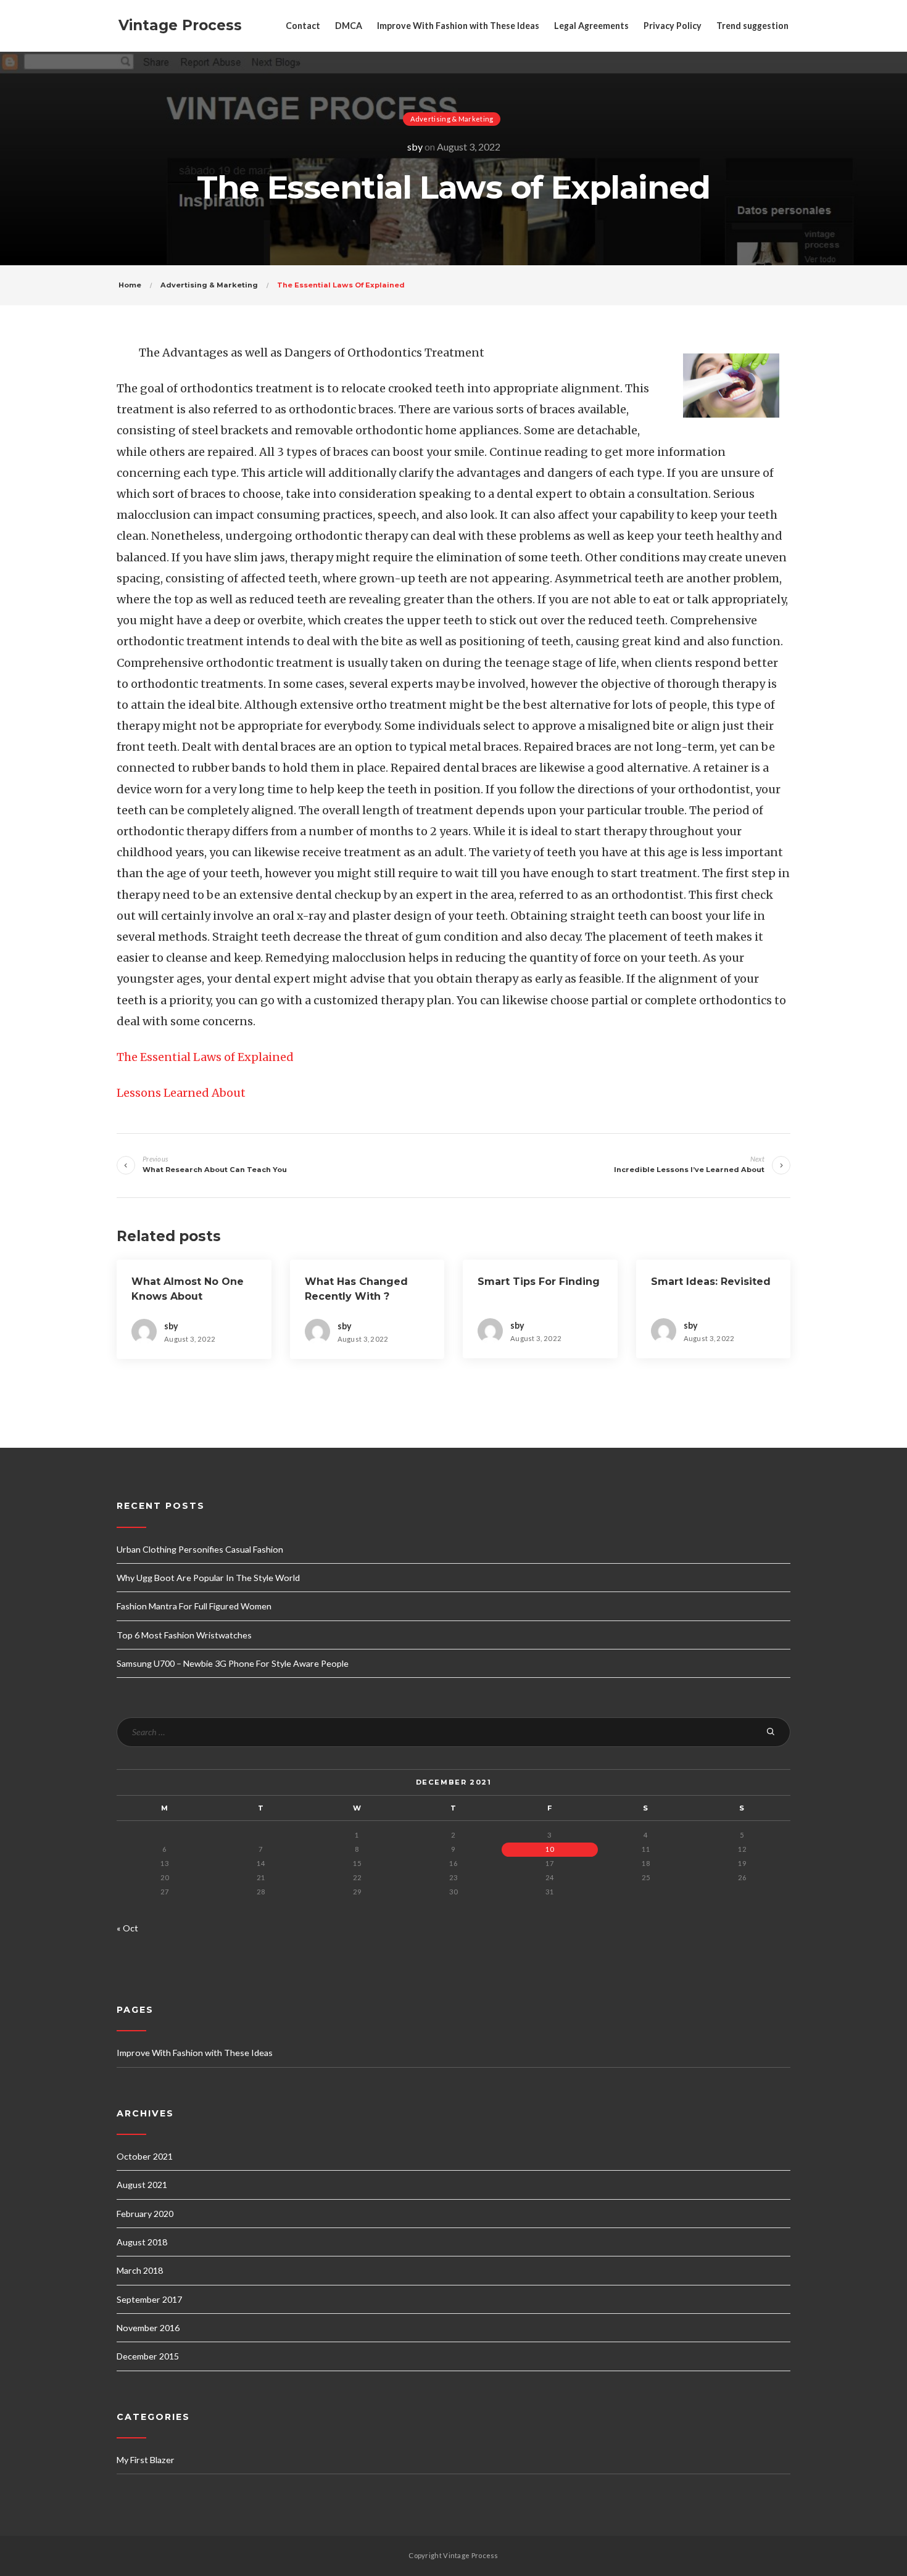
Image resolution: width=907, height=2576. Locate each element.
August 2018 (142, 2242)
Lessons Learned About (181, 1093)
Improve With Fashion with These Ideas (458, 26)
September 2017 (149, 2299)
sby (415, 147)
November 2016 (148, 2328)
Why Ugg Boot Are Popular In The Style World (208, 1578)
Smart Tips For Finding (539, 1282)
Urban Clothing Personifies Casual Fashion (200, 1549)
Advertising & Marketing (452, 119)
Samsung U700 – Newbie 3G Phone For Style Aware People (233, 1663)
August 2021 (142, 2185)
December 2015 (148, 2356)
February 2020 (145, 2214)
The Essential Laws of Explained (205, 1057)
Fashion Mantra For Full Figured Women (194, 1606)
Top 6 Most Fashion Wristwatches (184, 1635)
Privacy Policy (673, 26)
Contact (303, 26)
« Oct (127, 1928)
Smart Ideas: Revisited (711, 1282)
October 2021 (145, 2156)
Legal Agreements (591, 26)
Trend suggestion (752, 26)
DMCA (349, 26)
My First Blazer (146, 2460)
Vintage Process (180, 25)
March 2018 (140, 2270)
